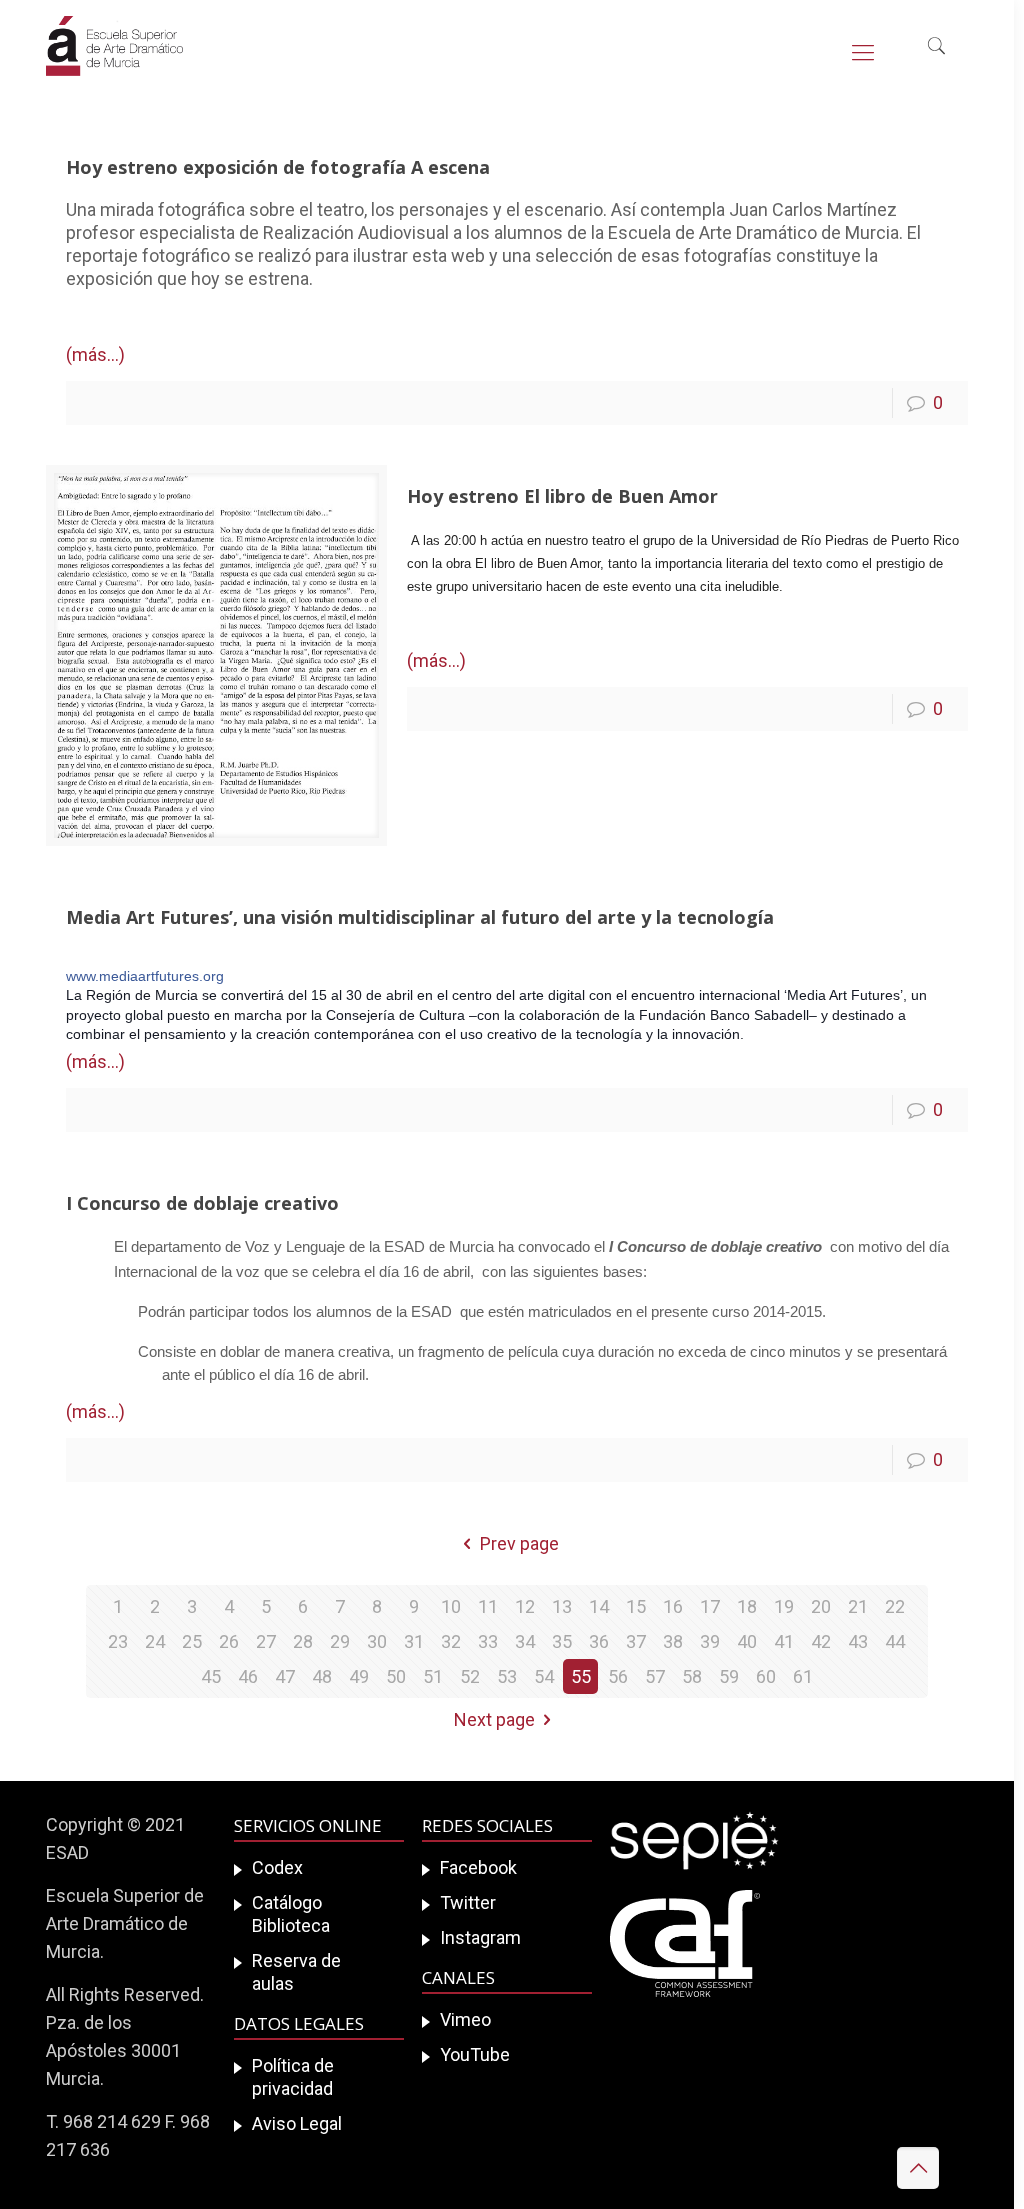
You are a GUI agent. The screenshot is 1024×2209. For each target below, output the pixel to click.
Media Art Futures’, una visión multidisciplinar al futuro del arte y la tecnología (420, 917)
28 (303, 1641)
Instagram (480, 1937)
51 (433, 1676)
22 (895, 1606)
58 (692, 1676)
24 (155, 1641)
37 (636, 1641)
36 (599, 1641)
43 (858, 1641)
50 (396, 1676)
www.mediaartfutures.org (145, 976)
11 (488, 1606)
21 (858, 1606)
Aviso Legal (297, 2123)
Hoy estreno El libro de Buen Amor (562, 496)
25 (192, 1641)
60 (766, 1676)
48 (322, 1676)
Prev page (519, 1543)
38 (673, 1641)
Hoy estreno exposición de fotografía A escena (278, 167)
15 (636, 1606)
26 (229, 1641)
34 (525, 1641)
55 (581, 1676)
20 (821, 1606)
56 (618, 1676)
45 (211, 1676)
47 (285, 1676)
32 (451, 1641)
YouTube (475, 2054)
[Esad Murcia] (114, 60)
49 (359, 1676)
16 (673, 1606)
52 (470, 1676)
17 (710, 1606)
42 (821, 1641)
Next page (494, 1719)
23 (118, 1641)
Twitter (468, 1902)
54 (544, 1676)
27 (266, 1641)
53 (507, 1676)
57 (655, 1676)
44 (895, 1641)
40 (747, 1641)
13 (562, 1606)
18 (747, 1606)
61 (803, 1676)
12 (525, 1606)
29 (340, 1641)
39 (710, 1641)
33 (488, 1641)
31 (414, 1641)
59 (729, 1676)
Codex (277, 1867)
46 (248, 1676)
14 (599, 1606)
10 (451, 1606)
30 (377, 1641)
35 (562, 1641)
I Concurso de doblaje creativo (202, 1203)
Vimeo (465, 2019)
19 (784, 1606)
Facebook (478, 1867)
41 (784, 1641)
